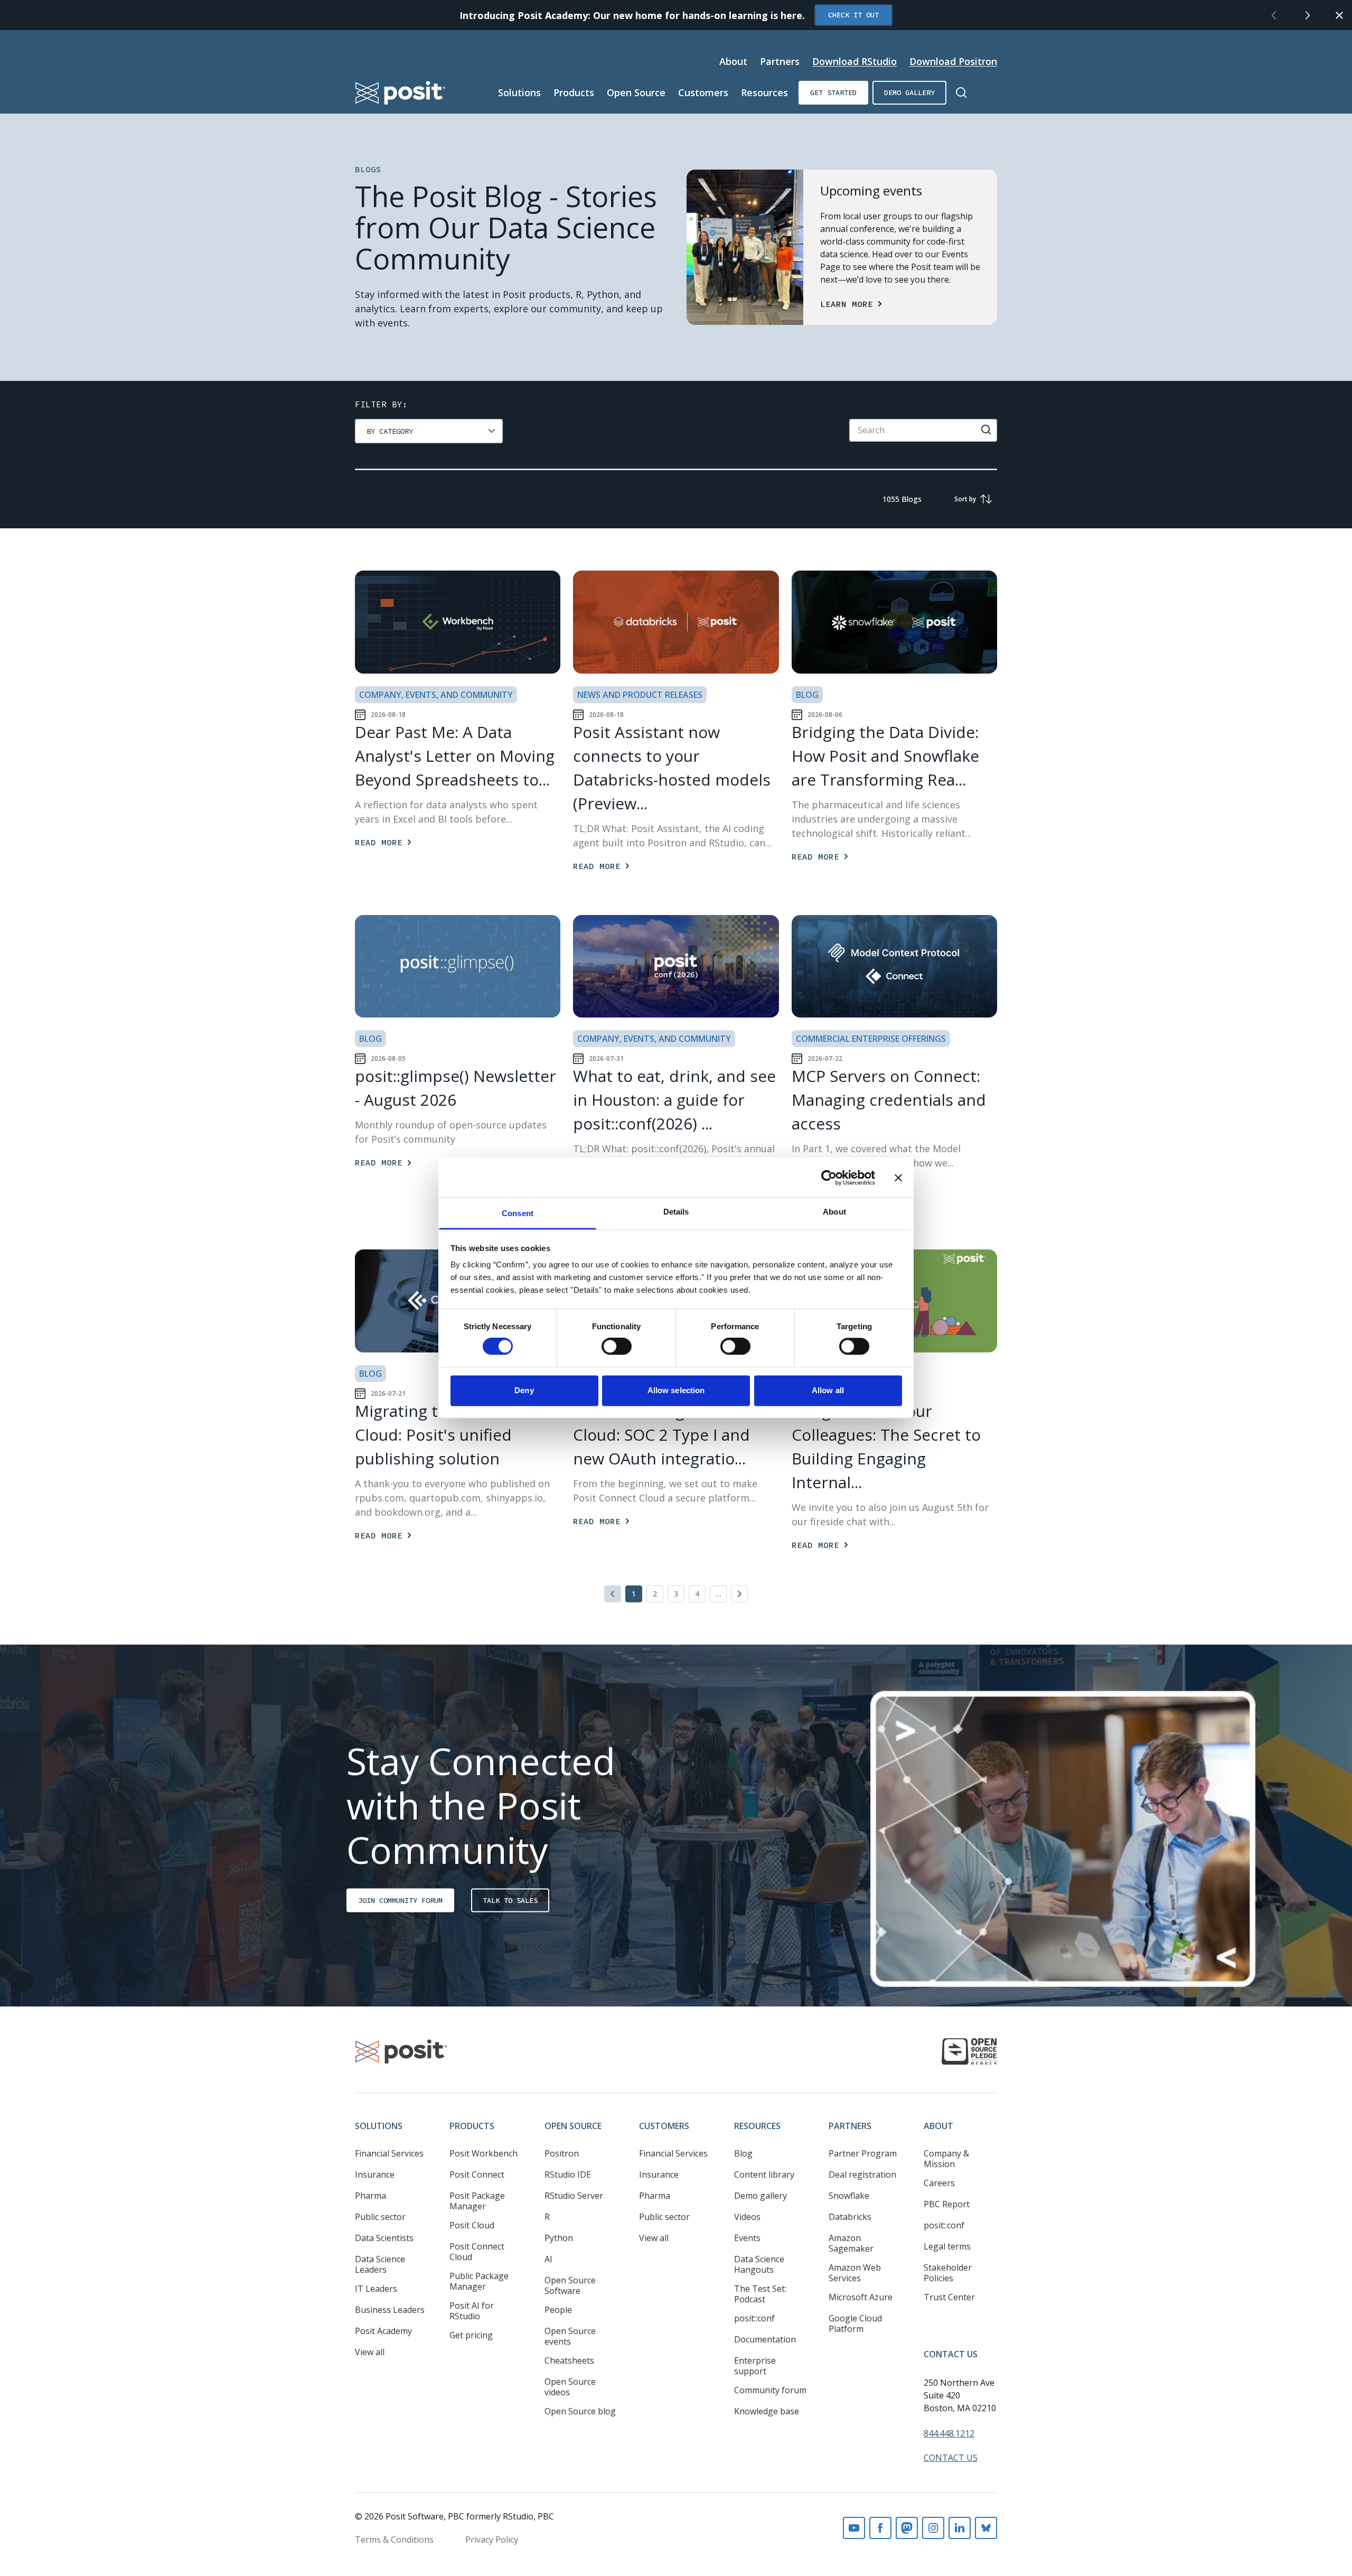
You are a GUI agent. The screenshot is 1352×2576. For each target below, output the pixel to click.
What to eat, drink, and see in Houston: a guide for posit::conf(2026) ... (674, 1100)
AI (548, 2259)
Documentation (765, 2339)
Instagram (933, 2528)
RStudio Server (574, 2196)
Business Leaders (390, 2310)
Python (559, 2238)
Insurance (375, 2174)
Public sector (380, 2217)
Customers (703, 92)
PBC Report (947, 2204)
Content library (764, 2174)
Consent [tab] (518, 1213)
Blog (743, 2153)
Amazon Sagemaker (851, 2243)
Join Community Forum (400, 1900)
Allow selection (676, 1390)
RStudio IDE (568, 2174)
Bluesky (986, 2528)
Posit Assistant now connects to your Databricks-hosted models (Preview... (672, 768)
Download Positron (953, 61)
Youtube (854, 2528)
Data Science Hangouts (759, 2264)
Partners (780, 61)
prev (1274, 15)
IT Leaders (376, 2289)
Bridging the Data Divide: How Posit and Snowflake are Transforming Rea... (885, 756)
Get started (833, 92)
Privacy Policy (492, 2540)
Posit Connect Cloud (477, 2252)
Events (747, 2238)
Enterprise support (755, 2366)
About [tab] (834, 1212)
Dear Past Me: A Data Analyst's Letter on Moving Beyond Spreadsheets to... (455, 756)
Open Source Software (570, 2285)
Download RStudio (855, 61)
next (1308, 15)
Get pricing (471, 2335)
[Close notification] (1339, 15)
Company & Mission (946, 2159)
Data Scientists (384, 2238)
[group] (429, 431)
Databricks (850, 2217)
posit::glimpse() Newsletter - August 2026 (456, 1088)
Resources (764, 92)
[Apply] (986, 430)
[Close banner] (898, 1178)
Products (574, 92)
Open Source (636, 92)
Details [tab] (676, 1212)
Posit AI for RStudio (472, 2311)
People (558, 2310)
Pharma (370, 2196)
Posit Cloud (472, 2225)
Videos (747, 2217)
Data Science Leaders (380, 2264)
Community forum (770, 2390)
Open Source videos (570, 2387)
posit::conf (754, 2318)
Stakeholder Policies (948, 2273)
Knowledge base (767, 2411)
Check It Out (853, 15)
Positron (562, 2153)
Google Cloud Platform (855, 2323)
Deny (524, 1390)
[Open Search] (961, 92)
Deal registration (862, 2174)
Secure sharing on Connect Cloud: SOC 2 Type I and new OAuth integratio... (674, 1435)
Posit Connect (477, 2174)
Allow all (828, 1390)
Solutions (519, 92)
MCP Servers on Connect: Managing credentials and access (889, 1100)
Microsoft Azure (861, 2297)
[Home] (401, 93)
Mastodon (907, 2528)
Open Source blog (580, 2411)
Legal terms (947, 2246)
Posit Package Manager (477, 2201)
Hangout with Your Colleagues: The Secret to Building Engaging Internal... (886, 1446)
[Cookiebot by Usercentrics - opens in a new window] (829, 1178)
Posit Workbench (483, 2153)
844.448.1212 (949, 2433)
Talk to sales (510, 1900)
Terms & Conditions (394, 2540)
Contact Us (951, 2354)
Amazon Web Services (855, 2273)
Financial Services (389, 2153)
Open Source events (570, 2336)
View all (370, 2352)
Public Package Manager (479, 2281)
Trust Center (949, 2297)
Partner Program (863, 2153)
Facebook (880, 2528)
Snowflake (849, 2196)
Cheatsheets (569, 2360)
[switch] (617, 1347)
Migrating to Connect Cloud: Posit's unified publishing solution (435, 1435)
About (733, 61)
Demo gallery (909, 92)
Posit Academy (383, 2331)
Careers (939, 2183)
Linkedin (960, 2528)
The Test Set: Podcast (760, 2294)
